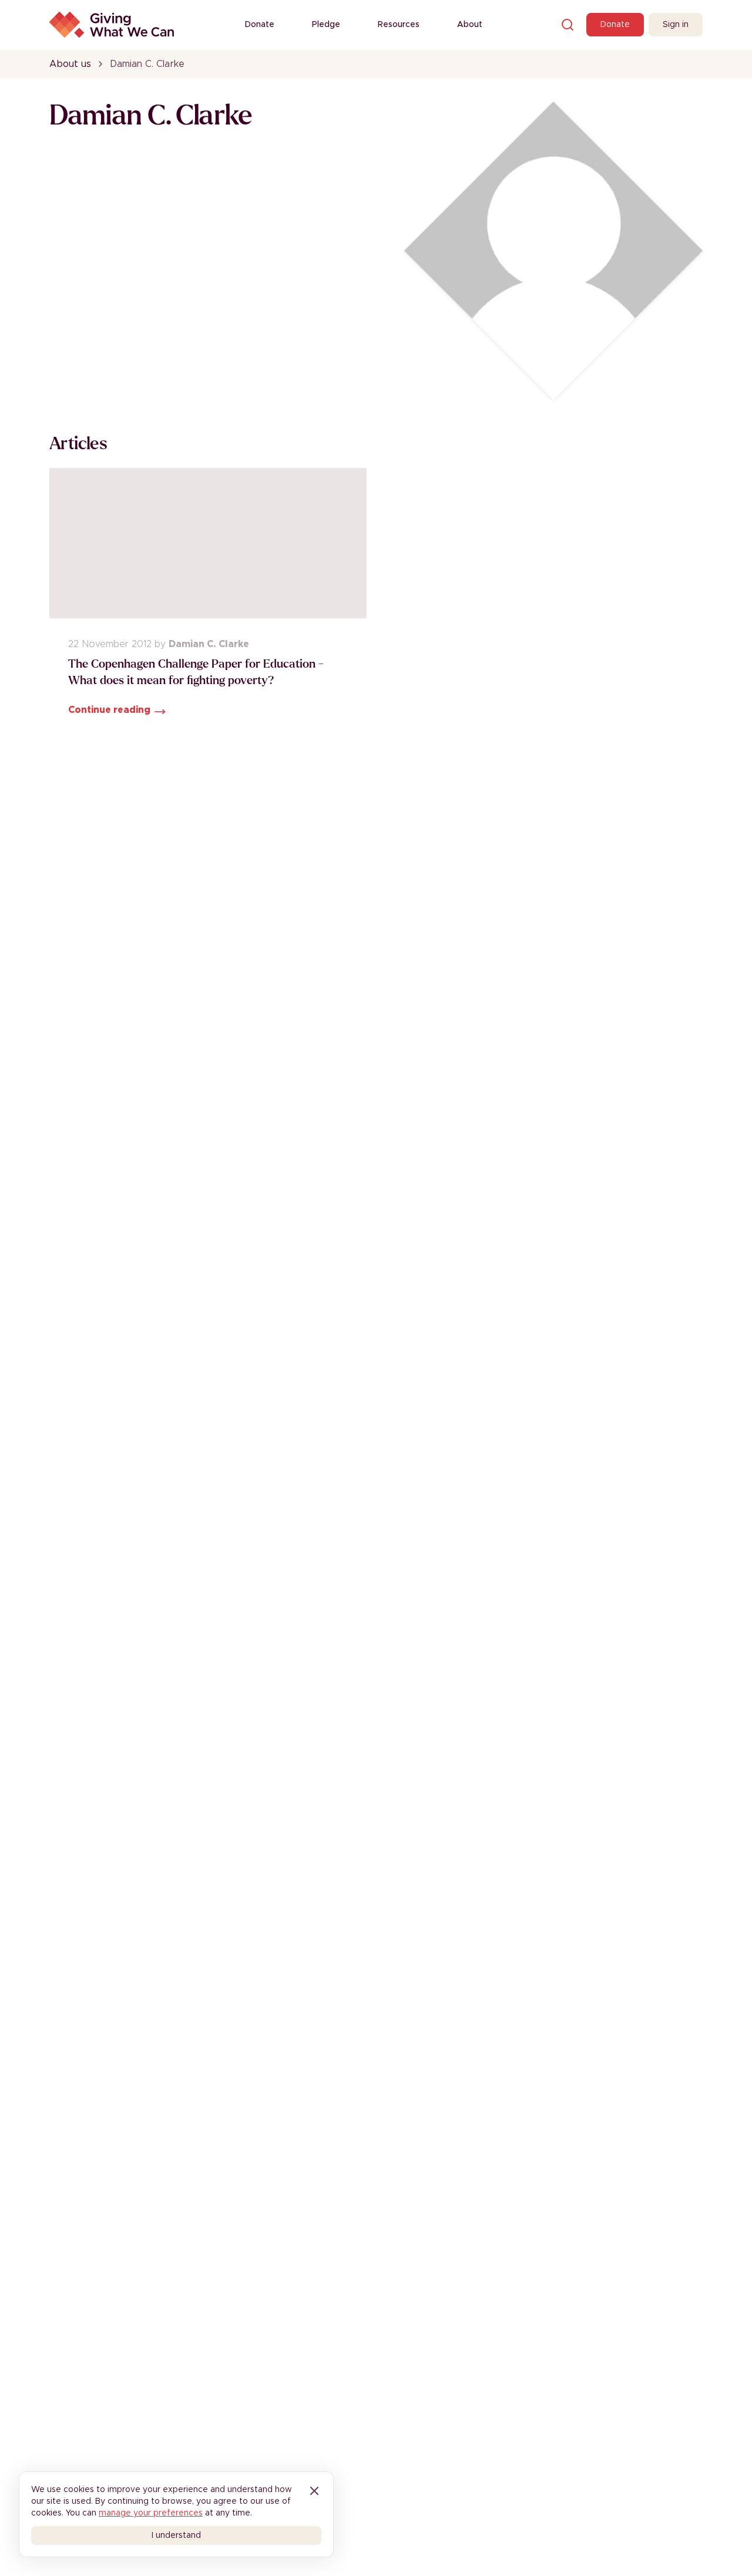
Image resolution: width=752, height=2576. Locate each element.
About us (70, 64)
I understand (176, 2535)
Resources (399, 25)
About (470, 25)
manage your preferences (151, 2513)
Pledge (326, 25)
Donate (260, 25)
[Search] (568, 25)
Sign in (676, 25)
